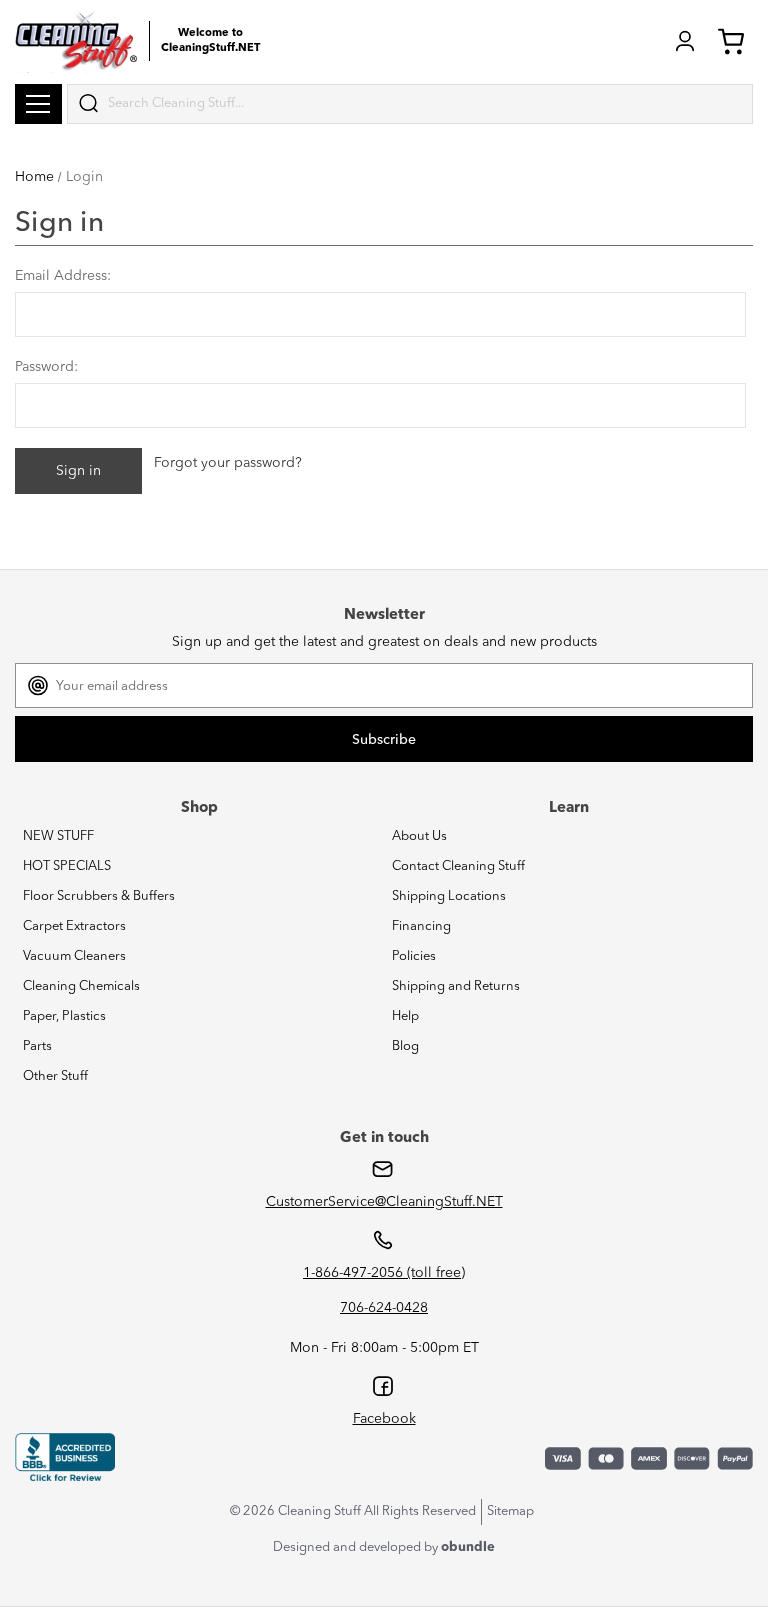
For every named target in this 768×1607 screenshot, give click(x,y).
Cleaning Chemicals (81, 986)
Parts (37, 1046)
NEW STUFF (58, 836)
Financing (421, 926)
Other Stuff (55, 1076)
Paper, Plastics (64, 1016)
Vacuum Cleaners (74, 956)
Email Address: (63, 276)
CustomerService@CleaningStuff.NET (384, 1202)
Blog (405, 1046)
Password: (46, 367)
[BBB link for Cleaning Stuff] (65, 1458)
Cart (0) (735, 41)
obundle (468, 1547)
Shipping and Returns (456, 986)
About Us (419, 836)
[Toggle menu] (38, 104)
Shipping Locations (449, 896)
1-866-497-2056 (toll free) (384, 1273)
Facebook (384, 1419)
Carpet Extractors (74, 926)
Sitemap (510, 1511)
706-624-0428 (384, 1308)
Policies (414, 956)
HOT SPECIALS (67, 866)
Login (685, 41)
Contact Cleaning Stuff (458, 866)
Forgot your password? (228, 463)
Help (405, 1016)
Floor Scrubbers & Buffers (99, 896)
